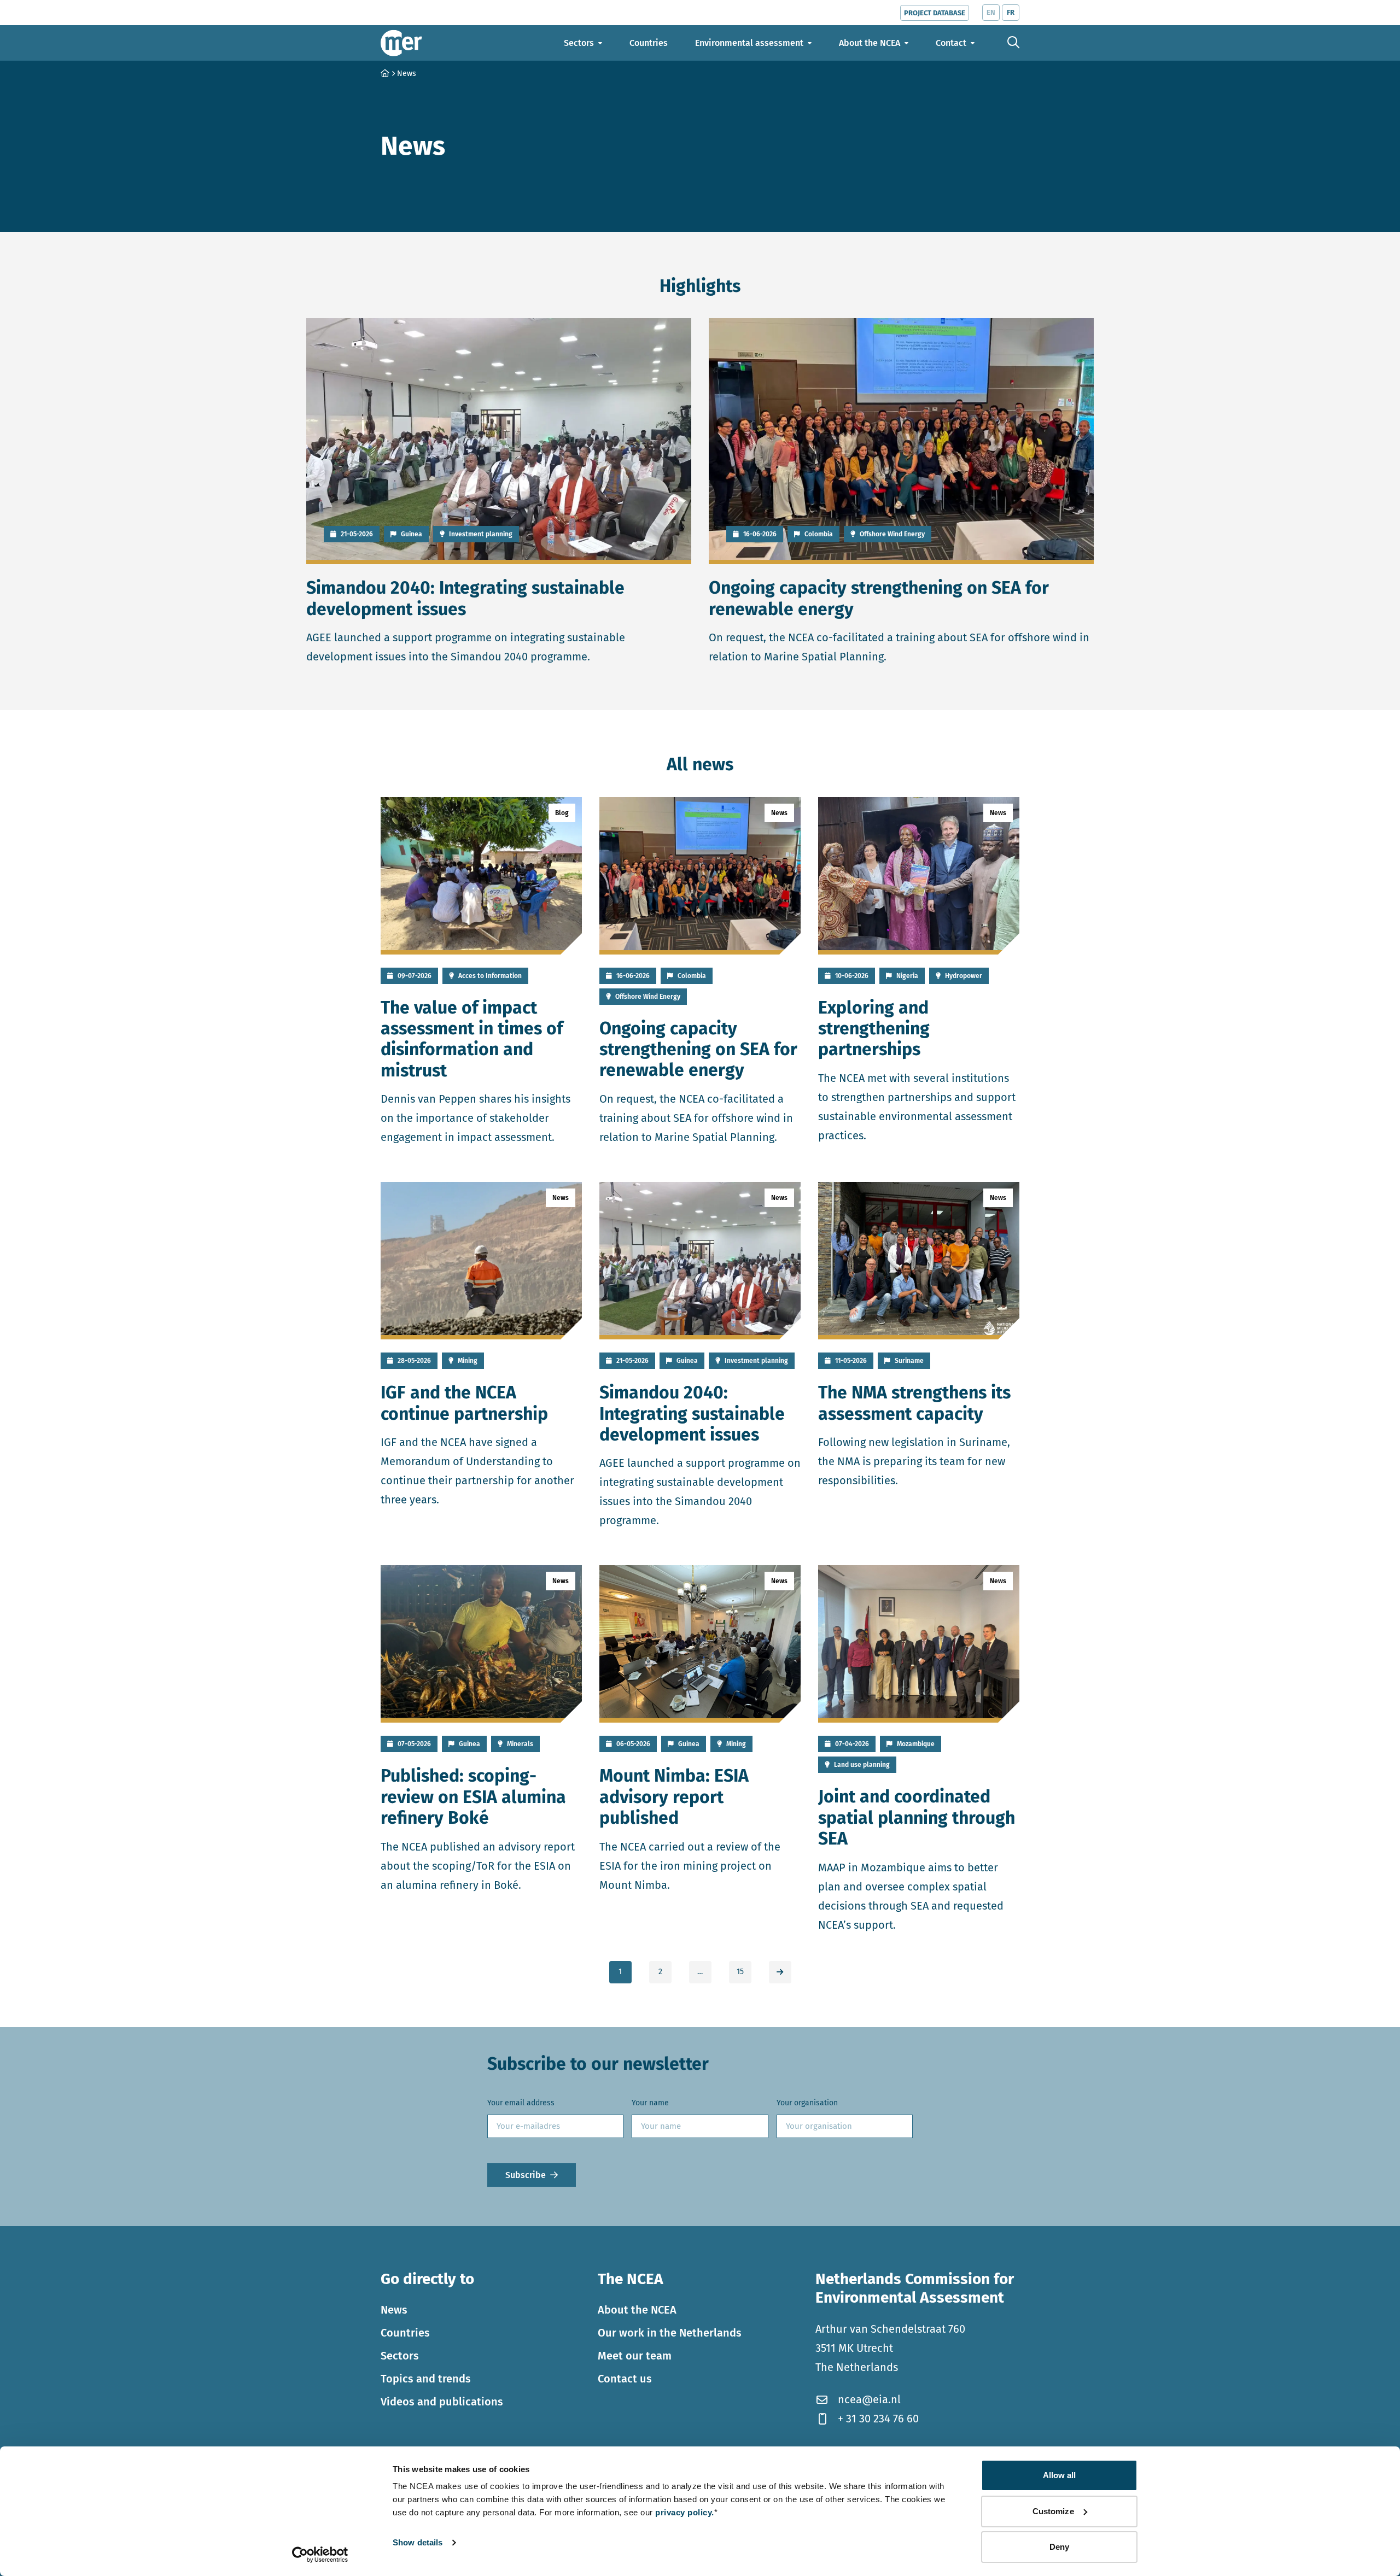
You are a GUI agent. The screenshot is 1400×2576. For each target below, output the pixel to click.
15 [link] (740, 1972)
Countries (405, 2332)
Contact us (625, 2378)
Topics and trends (426, 2378)
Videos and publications (442, 2401)
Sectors (400, 2355)
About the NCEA (637, 2309)
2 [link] (660, 1972)
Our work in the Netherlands (670, 2332)
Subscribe (526, 2175)
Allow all (1060, 2475)
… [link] (700, 1972)
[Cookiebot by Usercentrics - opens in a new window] (320, 2555)
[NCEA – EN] (401, 43)
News (394, 2309)
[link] (780, 1972)
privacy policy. (685, 2512)
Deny (1059, 2547)
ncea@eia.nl (869, 2399)
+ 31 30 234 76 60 (878, 2419)
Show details (418, 2542)
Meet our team (635, 2355)
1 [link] (620, 1972)
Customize (1053, 2511)
